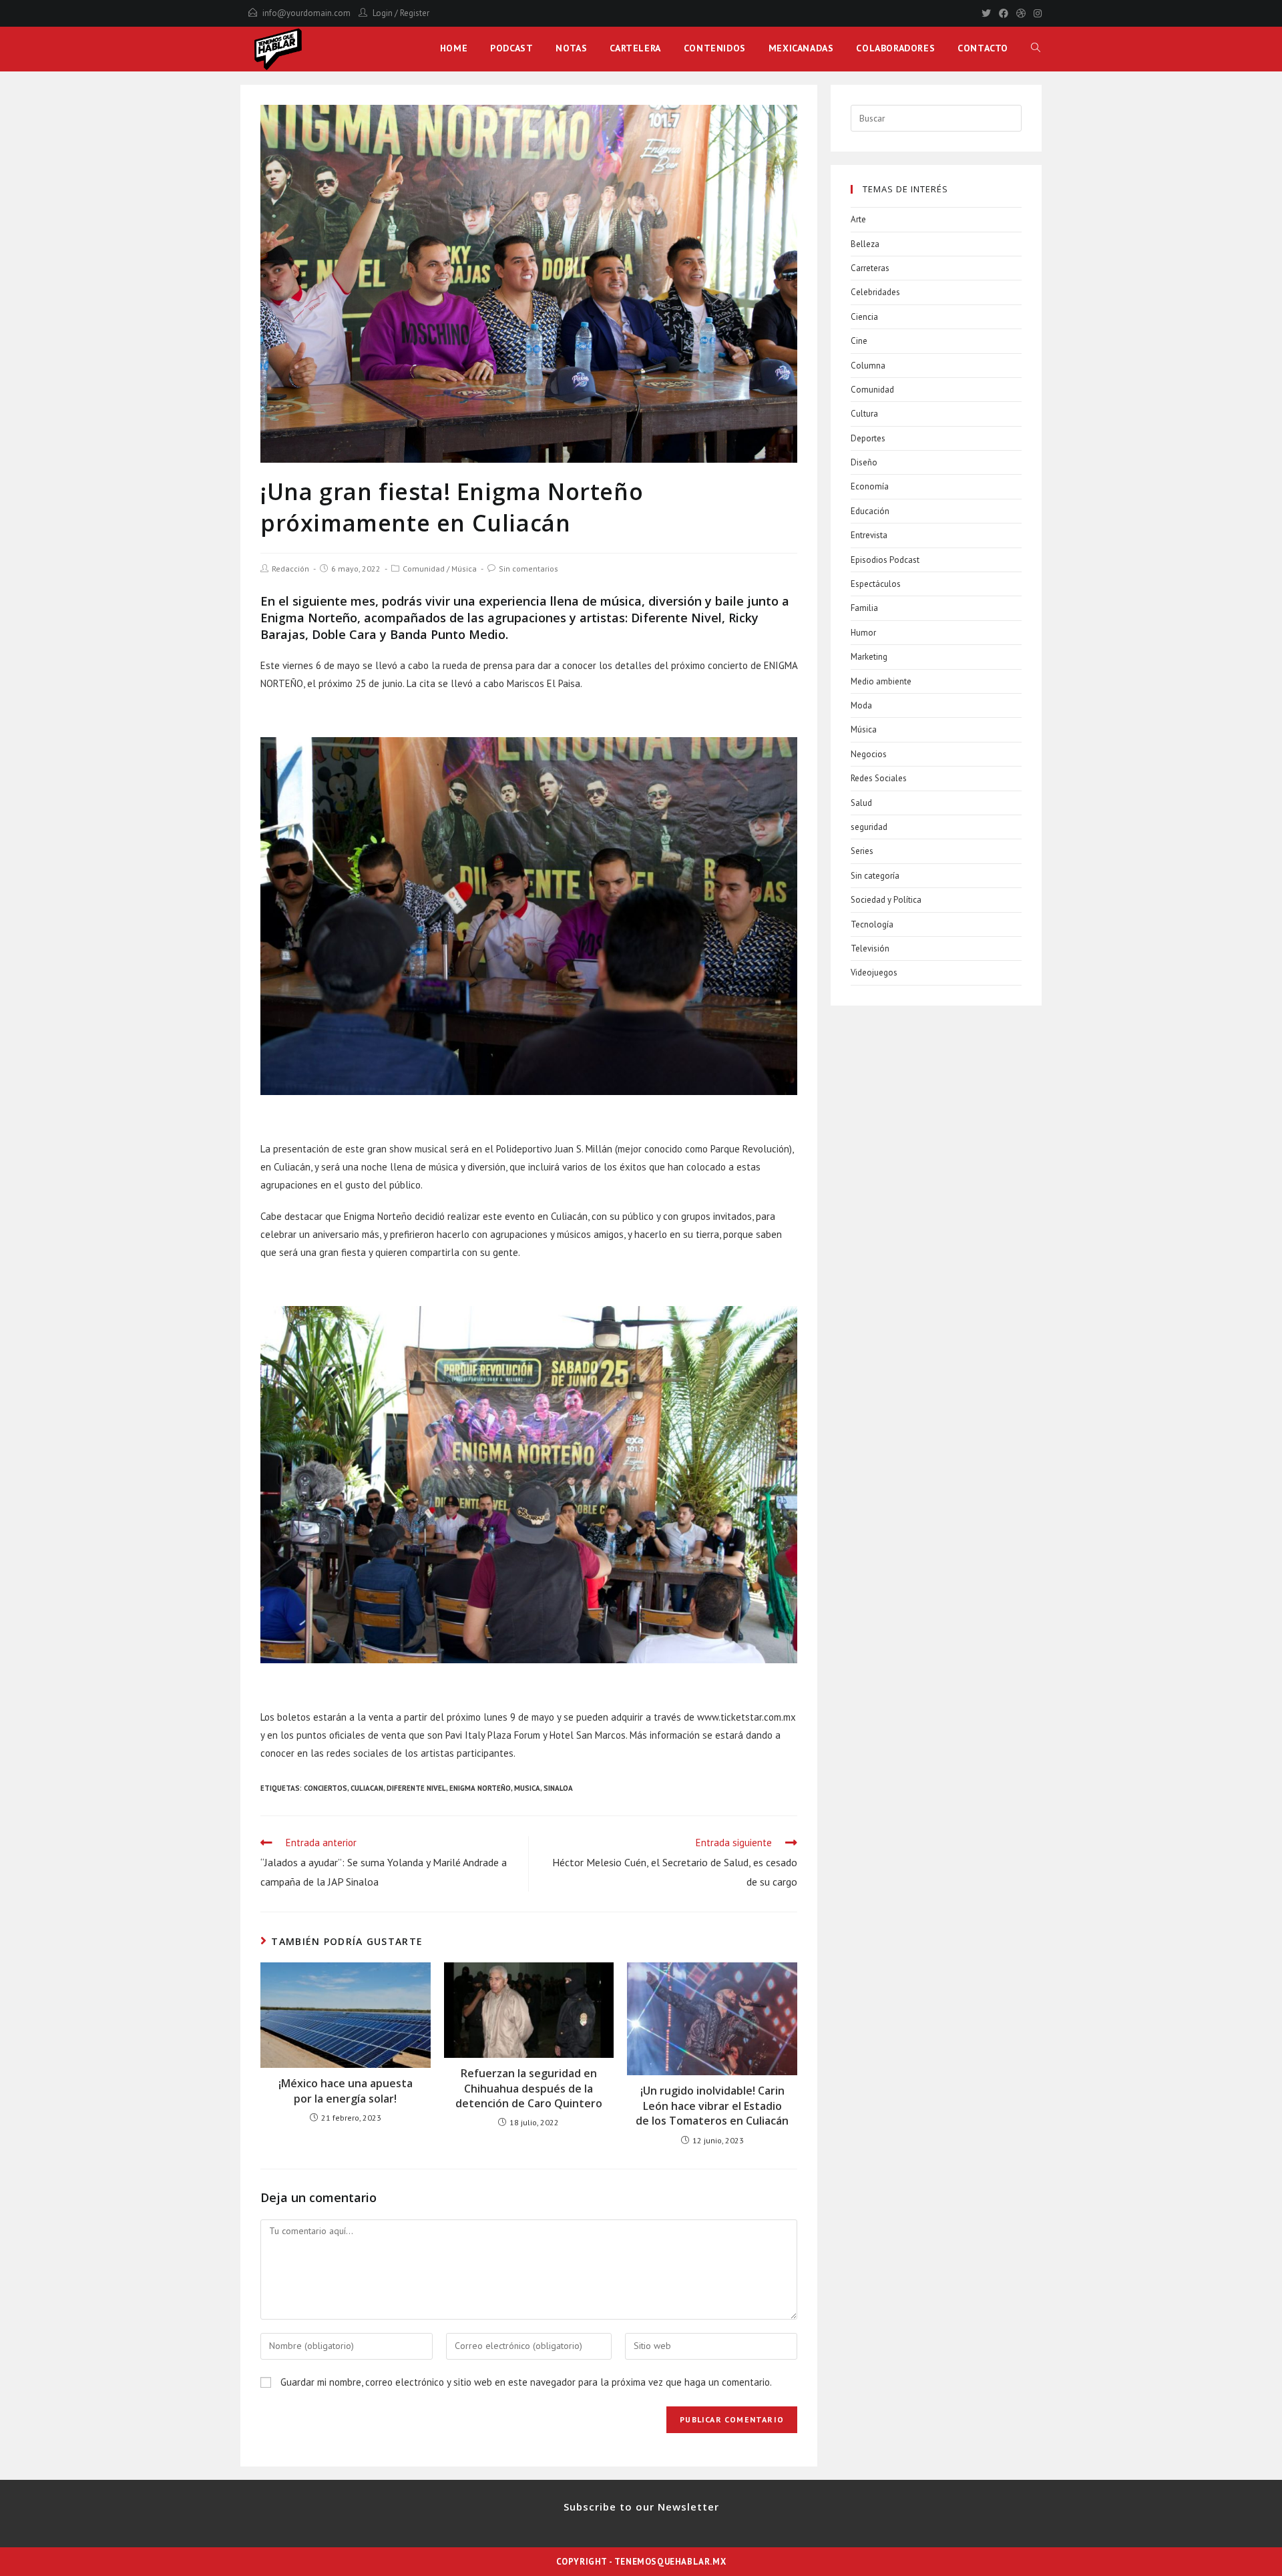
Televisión (870, 948)
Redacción (290, 569)
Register (415, 13)
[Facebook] (1004, 13)
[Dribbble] (1021, 13)
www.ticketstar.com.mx (746, 1717)
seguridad (869, 827)
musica (527, 1788)
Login (383, 13)
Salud (861, 803)
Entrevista (869, 535)
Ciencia (864, 317)
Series (862, 851)
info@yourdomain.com (306, 13)
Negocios (869, 754)
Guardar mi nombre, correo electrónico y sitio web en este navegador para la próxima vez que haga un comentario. (526, 2382)
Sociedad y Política (886, 900)
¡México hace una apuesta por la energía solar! (346, 2091)
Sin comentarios (528, 569)
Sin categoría (875, 876)
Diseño (864, 462)
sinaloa (558, 1788)
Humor (863, 633)
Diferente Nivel (416, 1788)
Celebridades (875, 292)
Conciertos (326, 1788)
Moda (861, 705)
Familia (864, 608)
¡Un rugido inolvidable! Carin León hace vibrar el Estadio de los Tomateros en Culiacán (712, 2106)
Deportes (868, 438)
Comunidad (424, 569)
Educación (870, 511)
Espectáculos (876, 584)
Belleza (865, 244)
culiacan (367, 1788)
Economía (870, 486)
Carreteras (870, 268)
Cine (859, 341)
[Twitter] (986, 13)
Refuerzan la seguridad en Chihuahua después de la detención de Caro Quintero (529, 2088)
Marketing (869, 657)
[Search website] (1036, 48)
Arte (858, 219)
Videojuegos (874, 973)
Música (464, 569)
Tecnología (872, 924)
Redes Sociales (879, 778)
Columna (868, 366)
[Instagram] (1036, 13)
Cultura (864, 414)
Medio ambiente (881, 681)
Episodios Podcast (885, 560)
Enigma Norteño (480, 1788)
